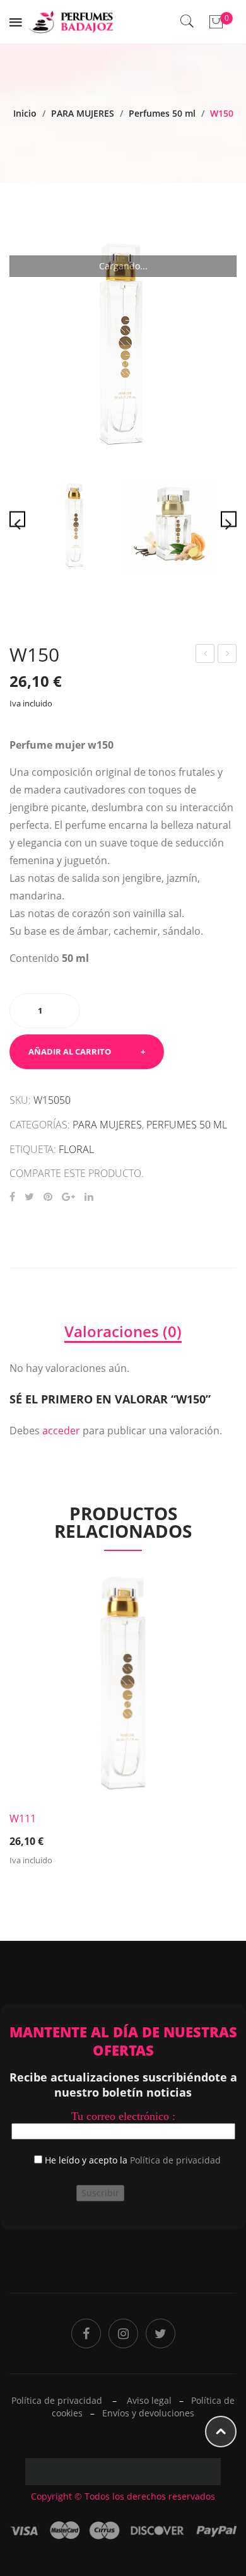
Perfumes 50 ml (162, 113)
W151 (228, 655)
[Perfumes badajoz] (71, 20)
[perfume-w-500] (123, 346)
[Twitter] (29, 1197)
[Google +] (68, 1197)
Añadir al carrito (70, 1051)
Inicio (25, 113)
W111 (23, 1818)
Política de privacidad (175, 2160)
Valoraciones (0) (123, 1331)
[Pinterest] (48, 1197)
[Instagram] (123, 2333)
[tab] (123, 1332)
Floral (76, 1149)
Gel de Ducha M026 (206, 655)
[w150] (170, 526)
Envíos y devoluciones (148, 2413)
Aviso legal (149, 2400)
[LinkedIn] (89, 1197)
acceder (61, 1431)
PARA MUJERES (83, 113)
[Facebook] (12, 1197)
